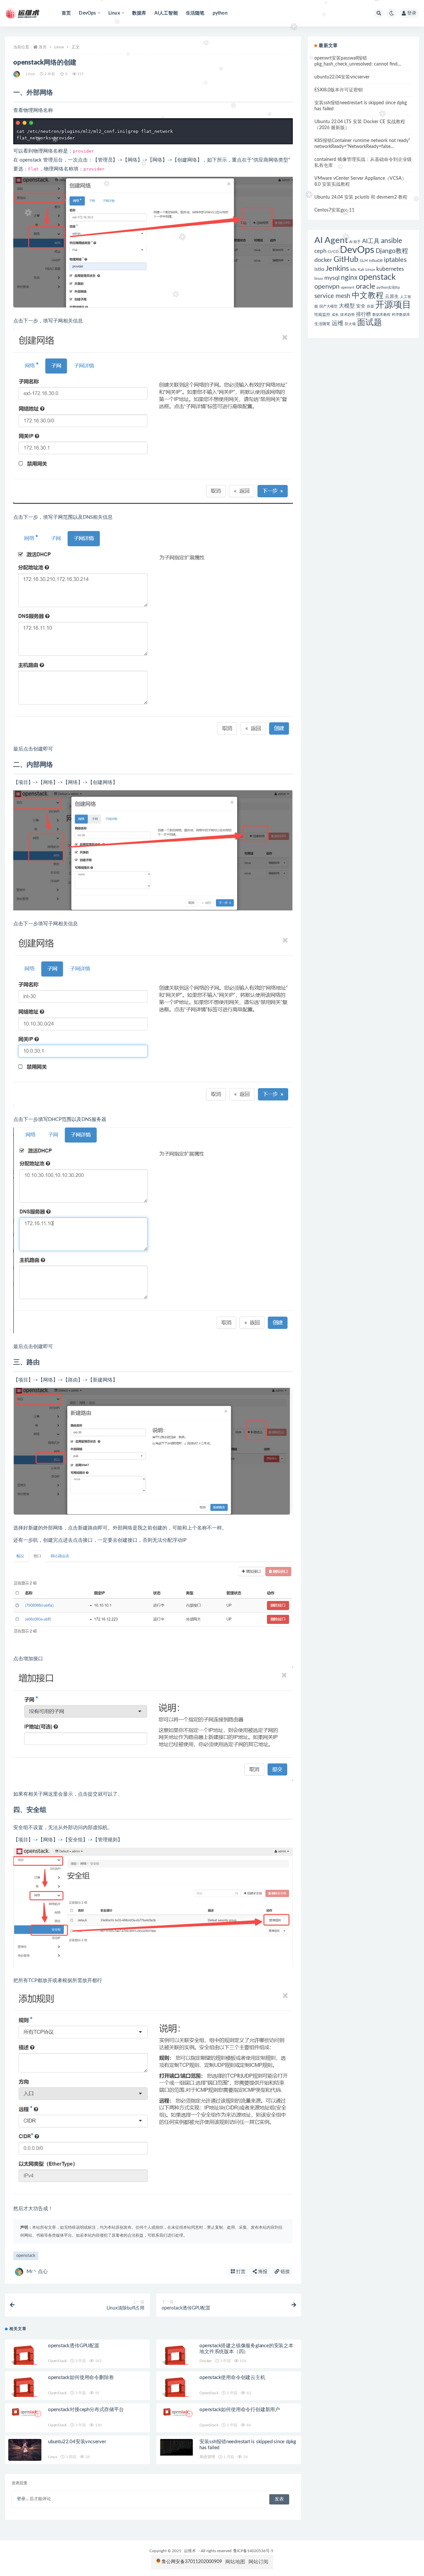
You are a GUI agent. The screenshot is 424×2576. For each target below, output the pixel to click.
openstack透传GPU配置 (74, 2346)
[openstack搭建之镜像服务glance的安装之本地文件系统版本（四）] (176, 2360)
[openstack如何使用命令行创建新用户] (176, 2412)
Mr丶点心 (37, 2272)
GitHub (346, 260)
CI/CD (333, 252)
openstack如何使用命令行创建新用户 (240, 2410)
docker (323, 260)
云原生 (392, 297)
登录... (23, 2499)
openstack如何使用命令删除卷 (81, 2378)
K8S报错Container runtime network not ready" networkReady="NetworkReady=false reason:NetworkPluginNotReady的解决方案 (362, 147)
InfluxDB (376, 261)
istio (319, 269)
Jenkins (337, 269)
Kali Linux (366, 269)
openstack (26, 2256)
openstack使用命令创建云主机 (232, 2378)
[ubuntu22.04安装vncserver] (25, 2450)
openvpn (327, 287)
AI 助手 (355, 242)
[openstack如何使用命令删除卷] (25, 2392)
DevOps (357, 250)
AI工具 (371, 241)
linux (319, 278)
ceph (320, 251)
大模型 (347, 306)
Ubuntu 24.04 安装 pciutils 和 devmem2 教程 (361, 197)
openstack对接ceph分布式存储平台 (86, 2410)
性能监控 (322, 315)
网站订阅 (258, 2562)
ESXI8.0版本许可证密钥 (339, 90)
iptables (395, 260)
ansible (392, 241)
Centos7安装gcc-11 (334, 210)
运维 (338, 323)
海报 (262, 2272)
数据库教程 (381, 315)
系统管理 (207, 2457)
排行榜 (364, 314)
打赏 (240, 2272)
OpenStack (57, 2361)
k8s (353, 269)
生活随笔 (195, 13)
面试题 (370, 323)
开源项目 (393, 305)
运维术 (190, 2551)
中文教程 (368, 296)
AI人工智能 (166, 13)
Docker (206, 2361)
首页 (66, 13)
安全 (361, 306)
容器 (370, 306)
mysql (332, 278)
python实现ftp (388, 288)
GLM (364, 261)
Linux (59, 47)
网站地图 (235, 2562)
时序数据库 (401, 315)
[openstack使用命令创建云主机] (176, 2392)
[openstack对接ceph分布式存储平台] (25, 2412)
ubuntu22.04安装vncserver (77, 2442)
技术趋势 (347, 315)
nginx (349, 278)
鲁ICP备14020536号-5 (253, 2551)
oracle (366, 286)
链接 (285, 2272)
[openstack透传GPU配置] (25, 2360)
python (220, 13)
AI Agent (331, 240)
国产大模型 (328, 306)
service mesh (332, 296)
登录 (412, 13)
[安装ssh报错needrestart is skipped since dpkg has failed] (176, 2448)
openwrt (348, 288)
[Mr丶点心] (17, 74)
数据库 (139, 13)
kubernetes (390, 269)
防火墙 (350, 324)
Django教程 (392, 251)
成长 (335, 315)
